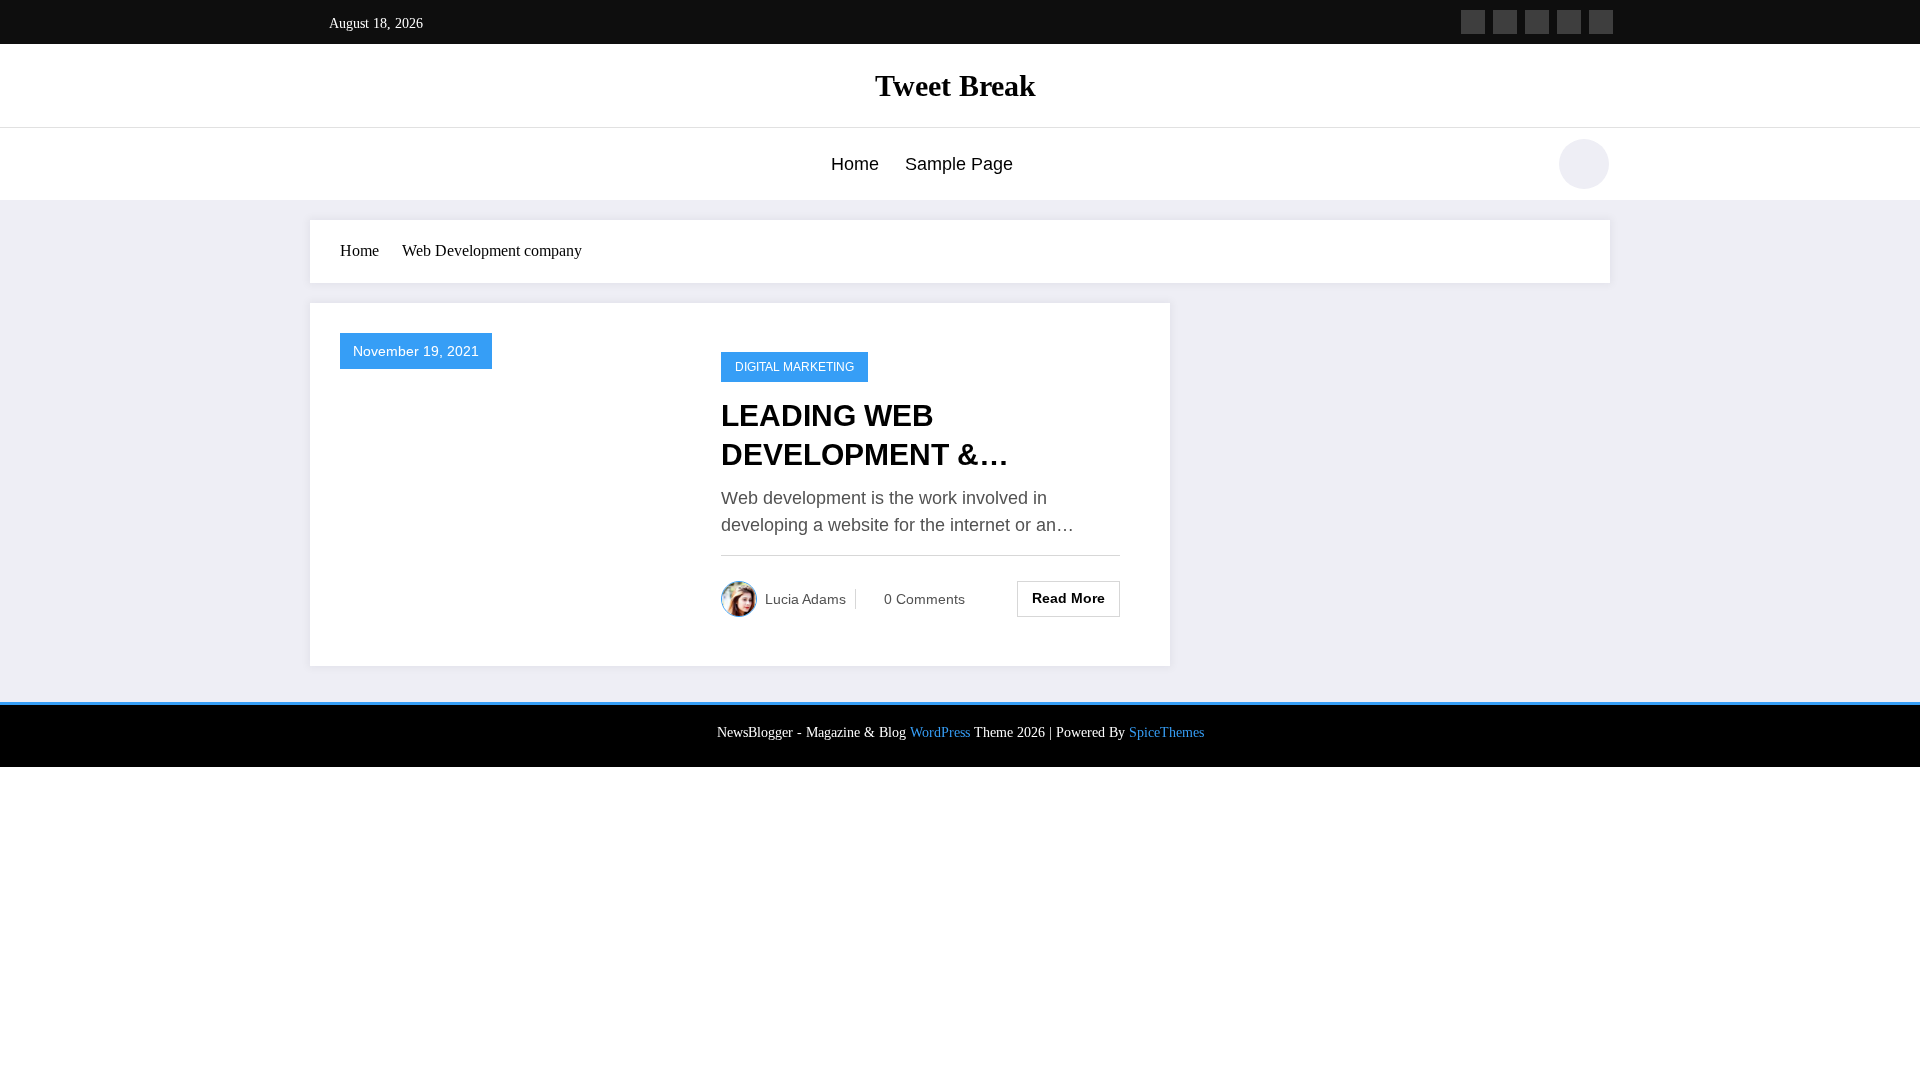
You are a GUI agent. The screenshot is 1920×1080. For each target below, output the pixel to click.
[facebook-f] (1473, 22)
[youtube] (1601, 22)
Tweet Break (955, 85)
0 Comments (924, 599)
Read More (1068, 598)
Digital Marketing (794, 367)
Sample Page (959, 164)
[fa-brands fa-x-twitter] (1505, 22)
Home (855, 164)
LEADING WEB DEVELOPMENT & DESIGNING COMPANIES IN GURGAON (918, 436)
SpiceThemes (1166, 732)
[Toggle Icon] (325, 166)
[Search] (1519, 167)
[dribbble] (1537, 22)
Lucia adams (805, 599)
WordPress (940, 732)
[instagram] (1569, 22)
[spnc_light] (1584, 164)
